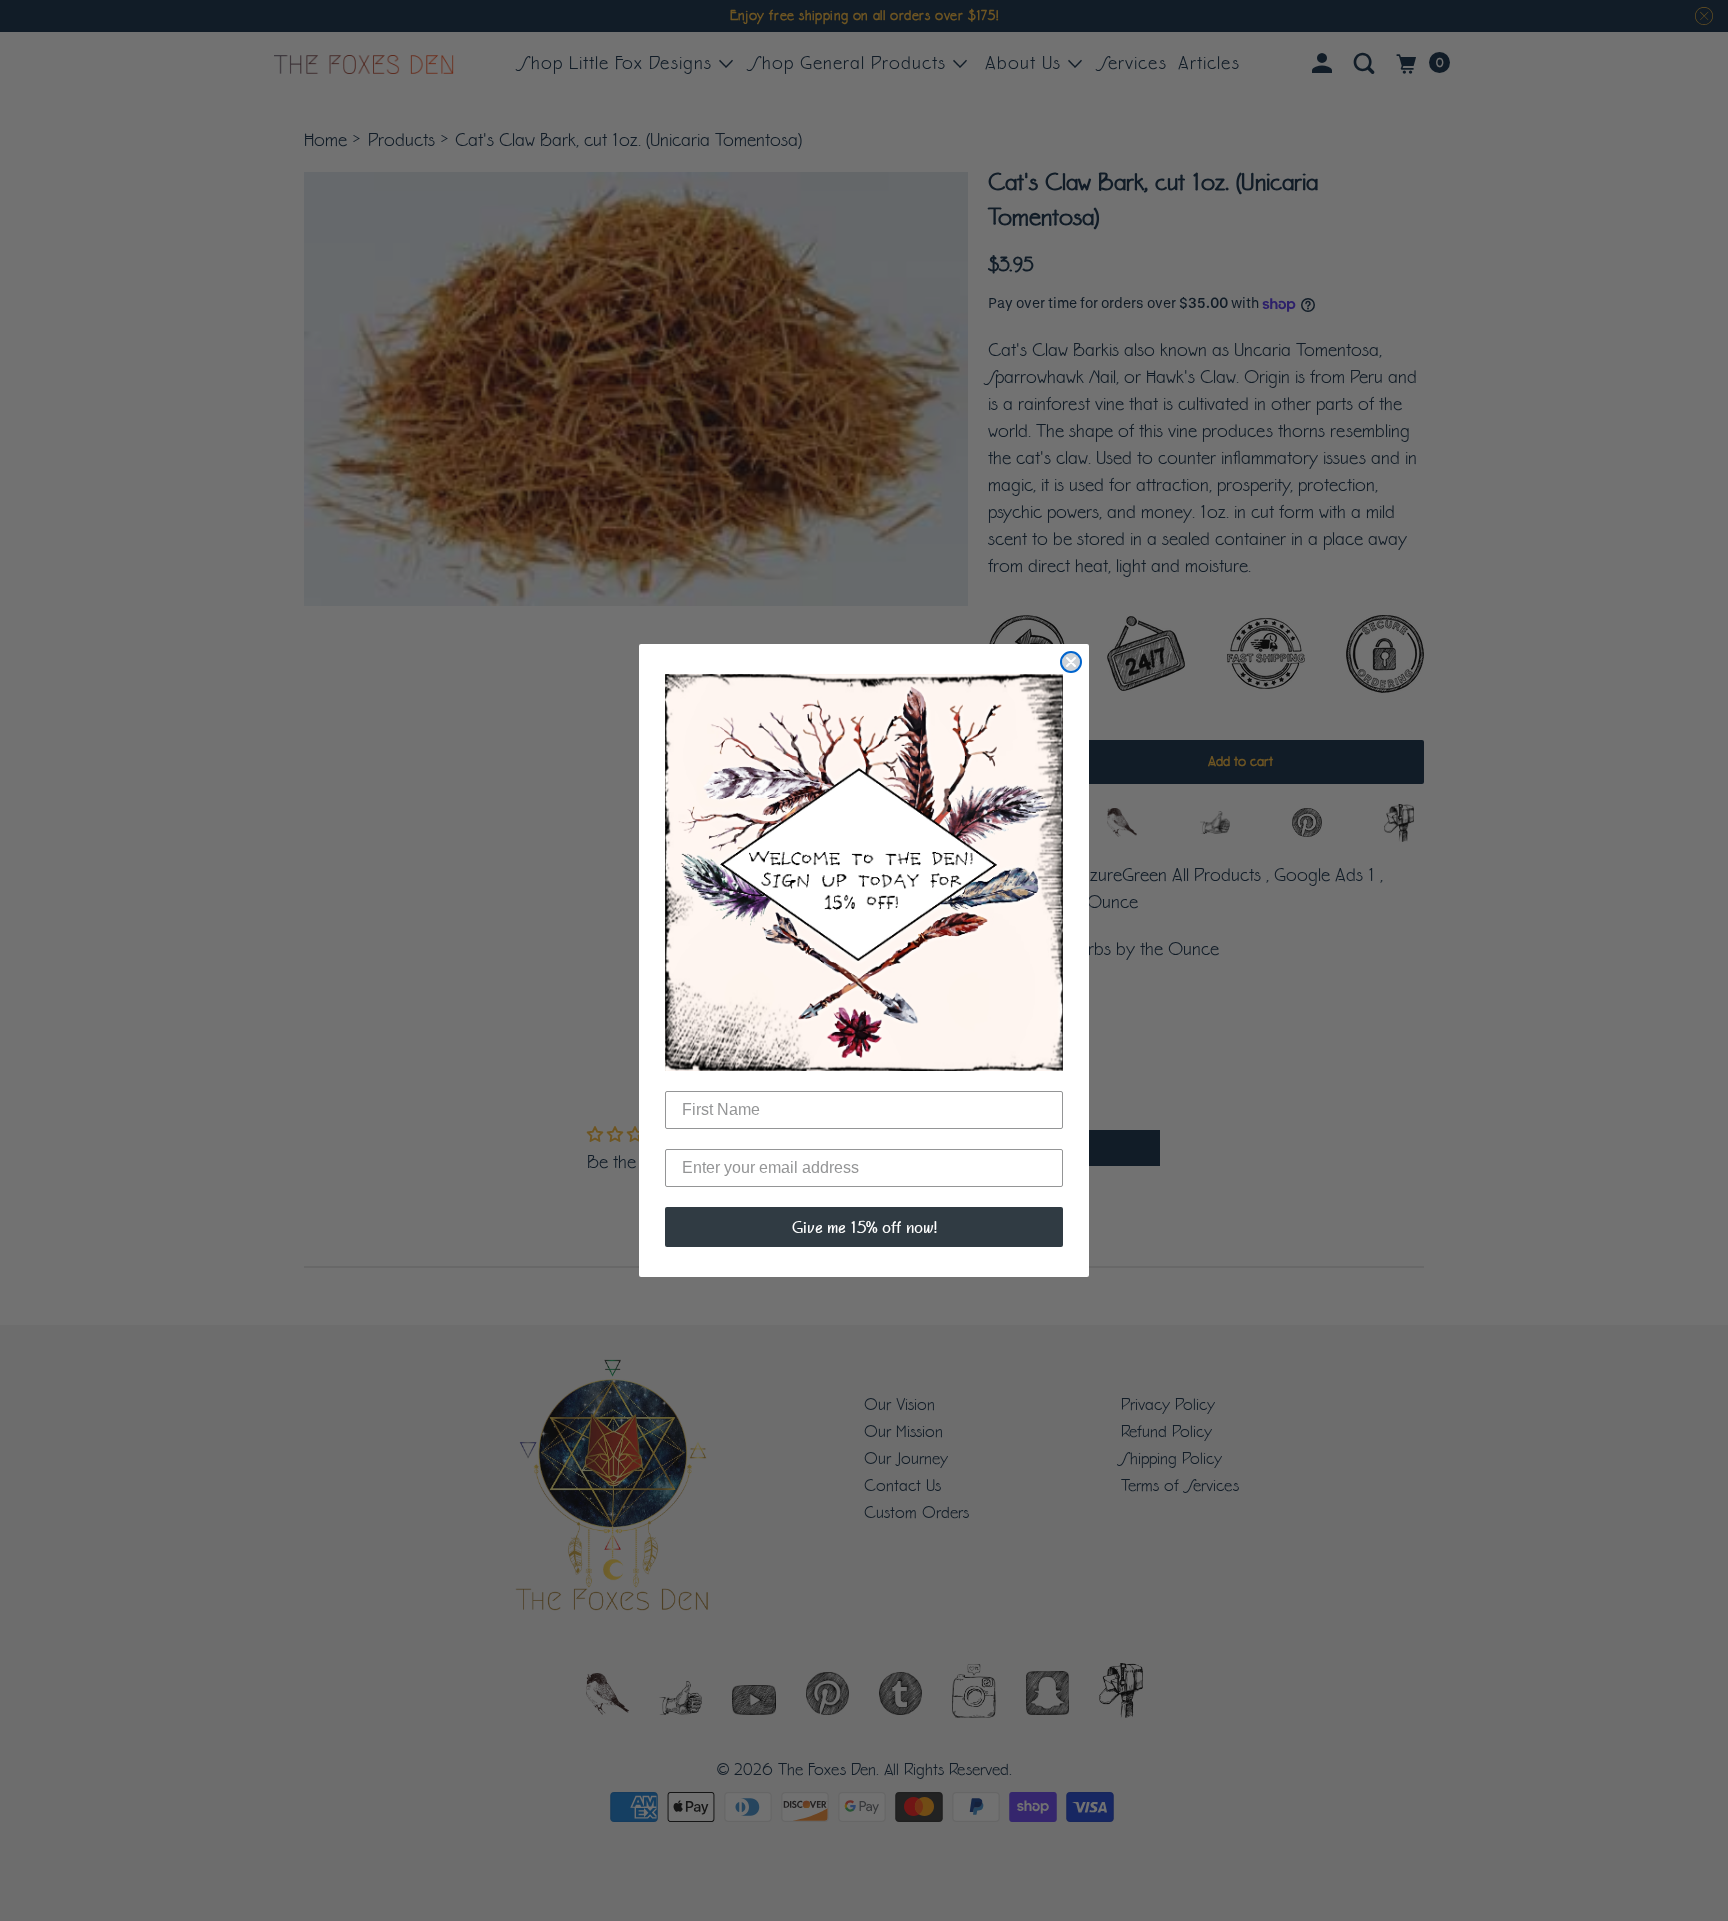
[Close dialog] (1071, 662)
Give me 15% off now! (864, 1227)
